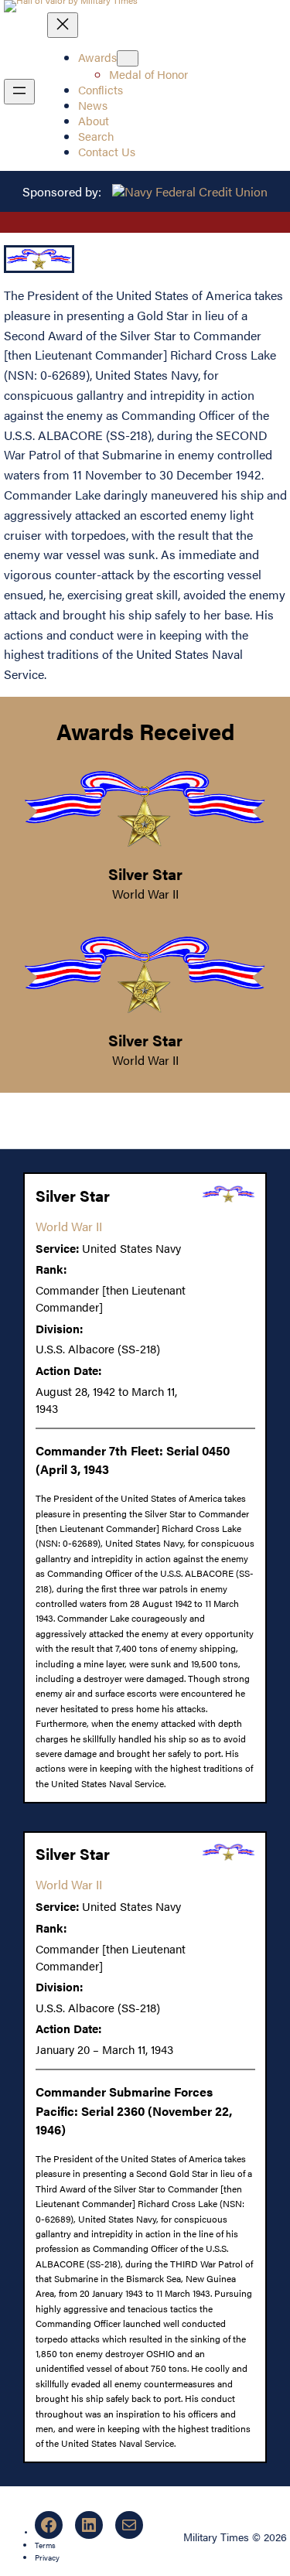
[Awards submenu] (128, 58)
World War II (145, 894)
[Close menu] (63, 25)
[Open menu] (19, 92)
